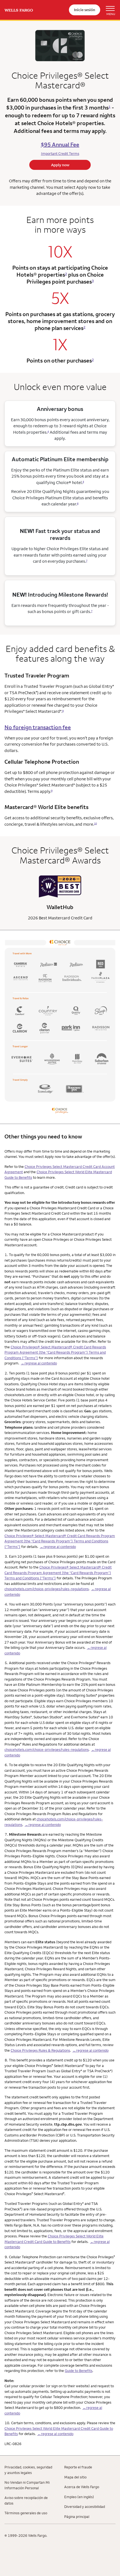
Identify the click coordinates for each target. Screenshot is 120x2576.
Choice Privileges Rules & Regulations (40, 2050)
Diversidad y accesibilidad (85, 2506)
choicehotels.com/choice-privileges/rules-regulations (47, 1589)
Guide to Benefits (79, 2371)
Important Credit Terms (60, 153)
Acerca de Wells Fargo (82, 2487)
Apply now (60, 165)
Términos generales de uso (26, 2513)
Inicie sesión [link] (85, 10)
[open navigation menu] (108, 10)
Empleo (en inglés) (79, 2497)
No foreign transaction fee (38, 727)
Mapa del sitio (75, 2477)
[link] (19, 10)
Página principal (77, 2517)
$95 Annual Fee (60, 144)
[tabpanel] (60, 898)
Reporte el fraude (78, 2467)
